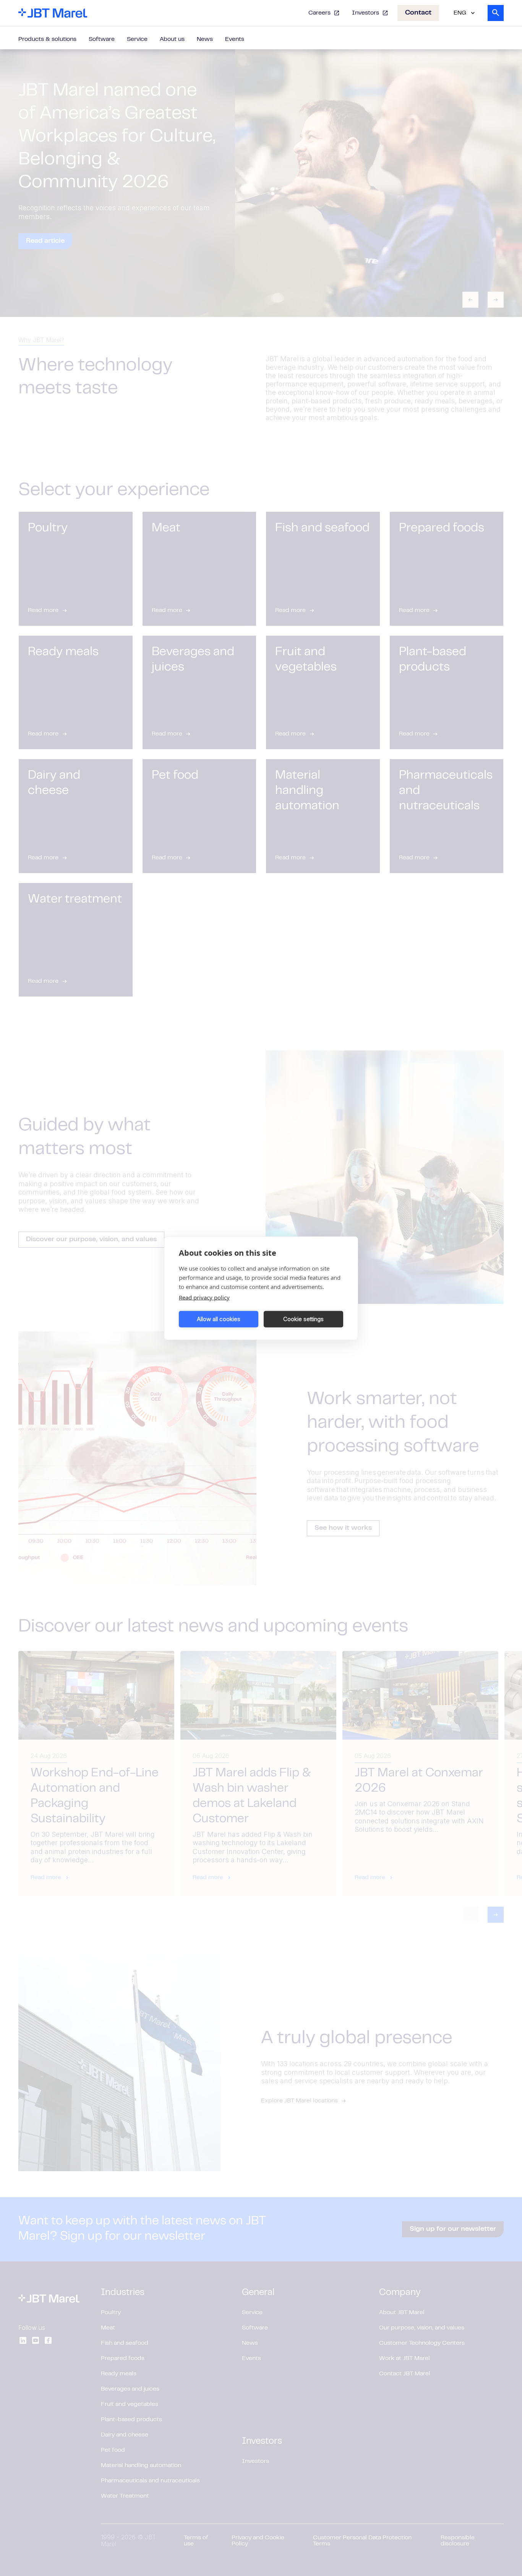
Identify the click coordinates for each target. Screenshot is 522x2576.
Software (102, 39)
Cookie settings (303, 1319)
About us (172, 39)
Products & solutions (47, 39)
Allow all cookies (219, 1319)
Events (235, 39)
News (205, 39)
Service (137, 39)
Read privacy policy (204, 1297)
